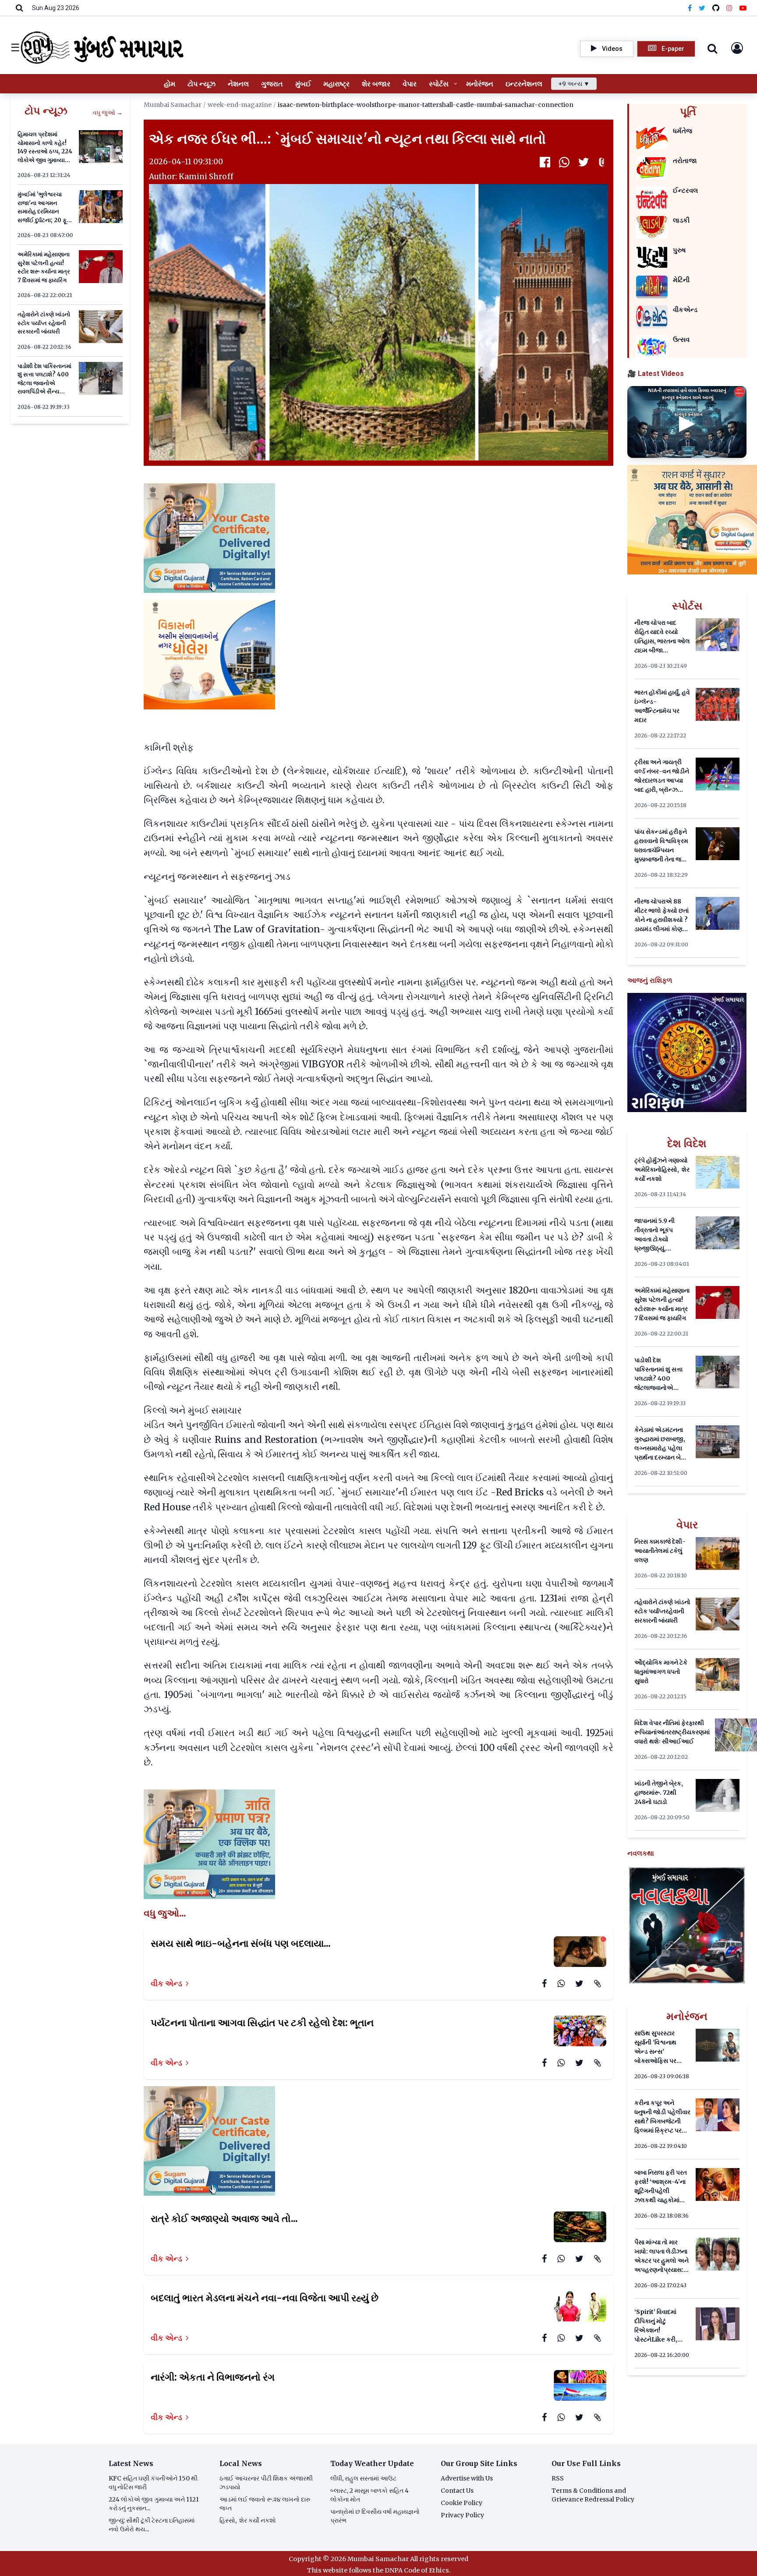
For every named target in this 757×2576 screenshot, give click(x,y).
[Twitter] (702, 8)
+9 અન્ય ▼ (574, 84)
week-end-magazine (240, 105)
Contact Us (457, 2491)
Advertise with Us (467, 2478)
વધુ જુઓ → (108, 113)
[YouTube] (743, 8)
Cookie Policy (462, 2503)
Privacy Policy (462, 2515)
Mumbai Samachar (173, 105)
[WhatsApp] (564, 162)
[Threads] (716, 8)
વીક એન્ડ (166, 1983)
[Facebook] (690, 8)
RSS (558, 2478)
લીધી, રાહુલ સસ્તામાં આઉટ (363, 2478)
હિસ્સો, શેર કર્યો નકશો (248, 2520)
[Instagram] (729, 8)
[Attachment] (603, 162)
